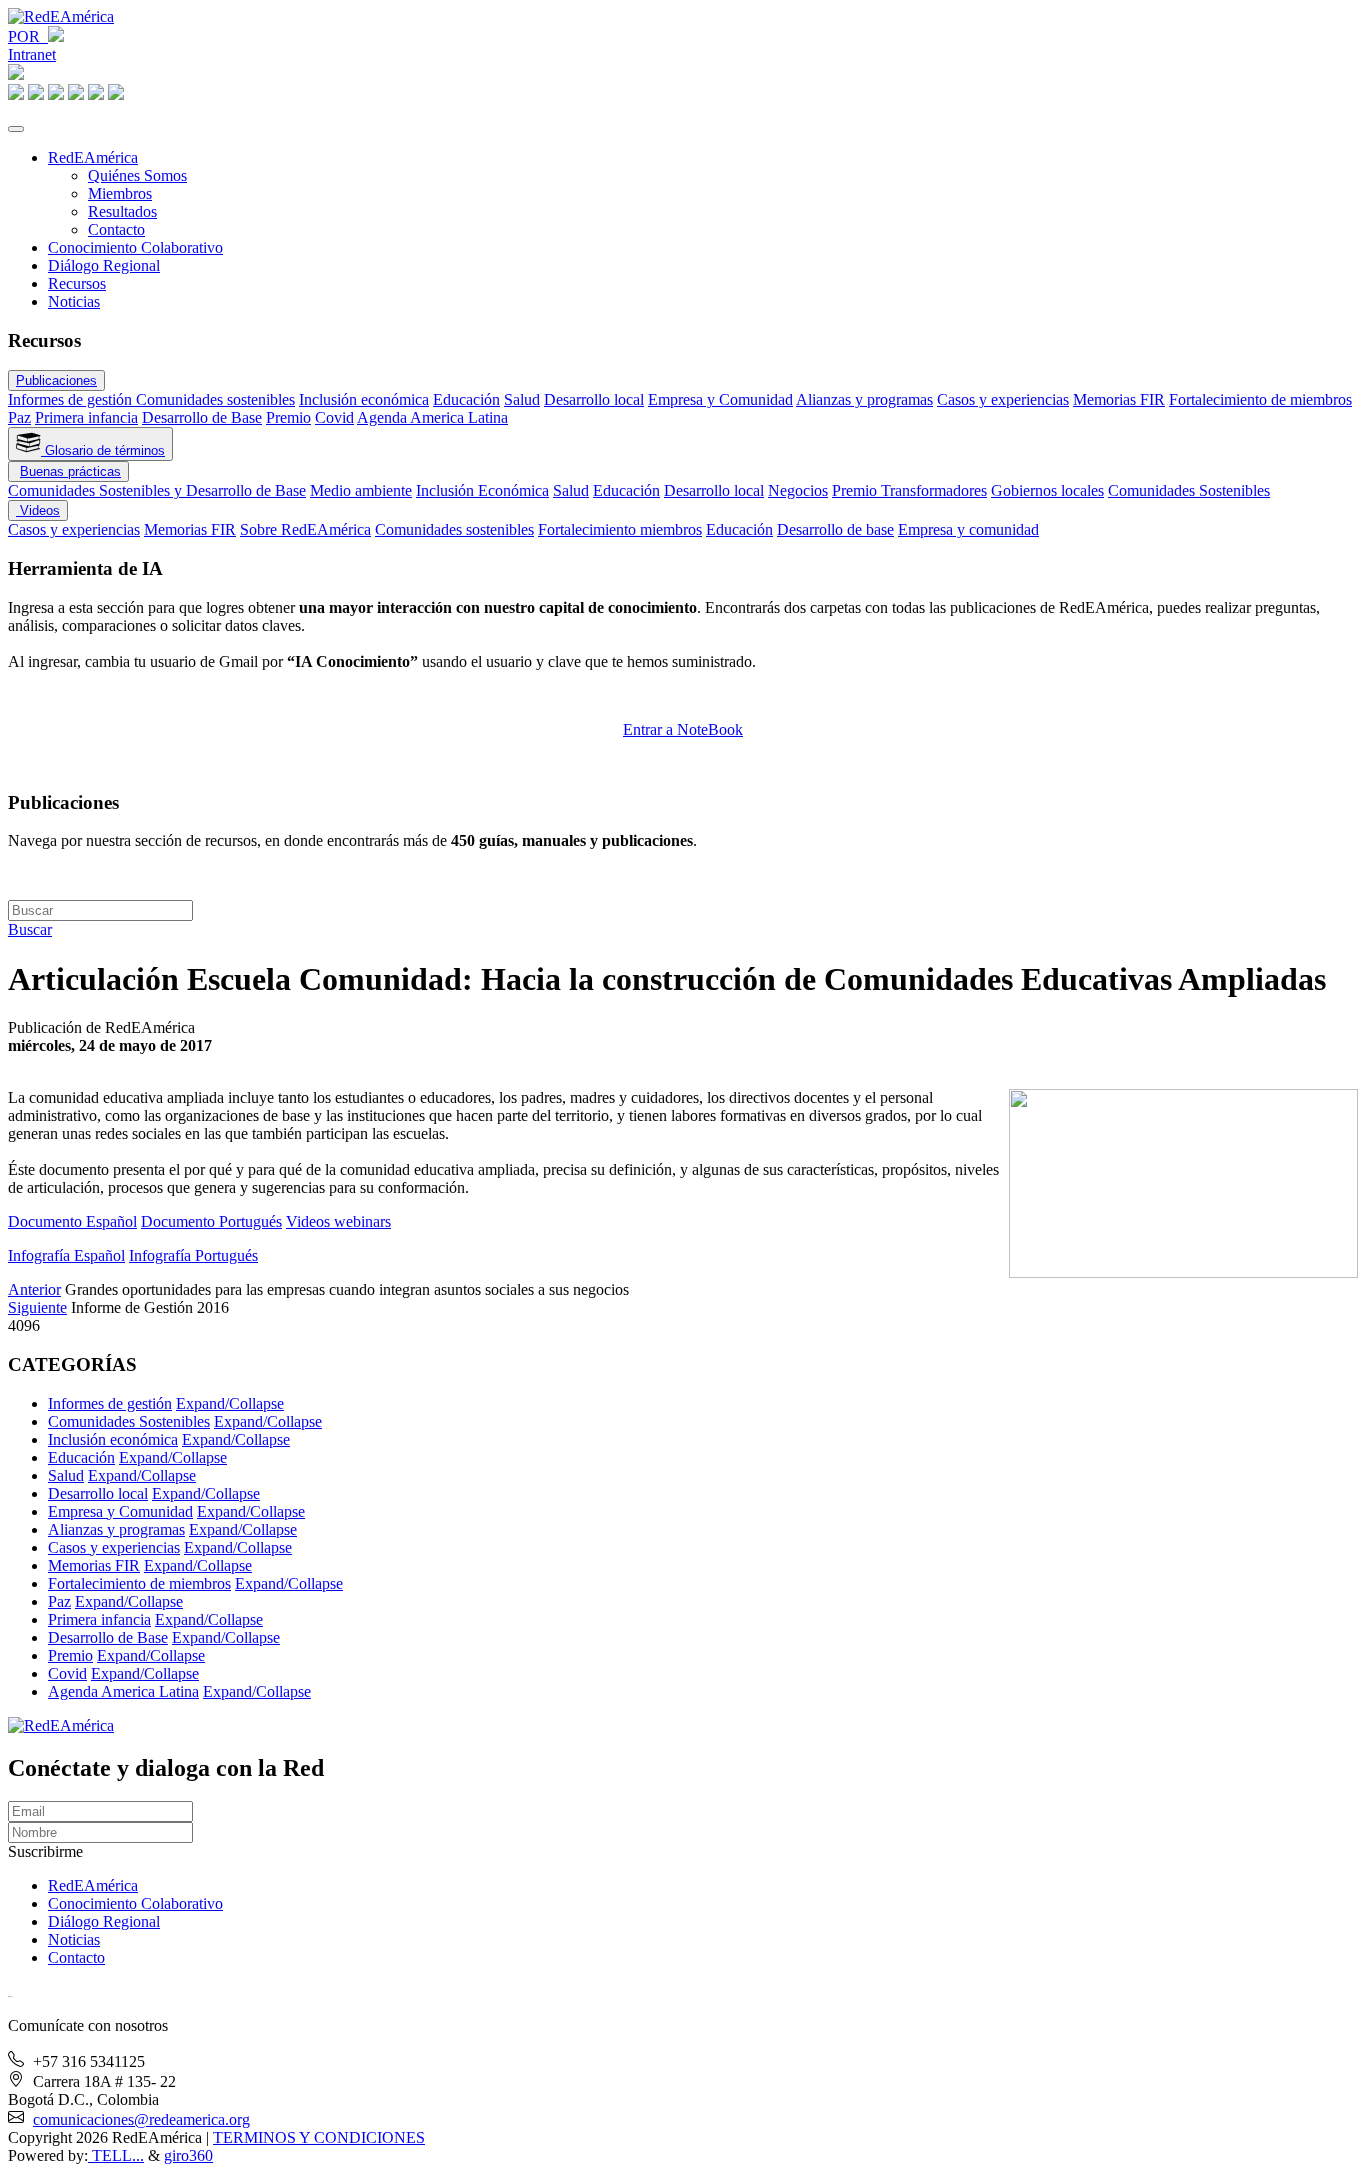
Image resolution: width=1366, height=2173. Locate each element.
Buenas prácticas (70, 471)
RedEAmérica (93, 157)
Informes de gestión (72, 399)
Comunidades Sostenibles (1189, 490)
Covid (334, 417)
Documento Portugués (211, 1221)
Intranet (32, 54)
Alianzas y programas (864, 399)
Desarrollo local (594, 399)
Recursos (77, 283)
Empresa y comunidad (968, 529)
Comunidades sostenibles (215, 399)
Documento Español (72, 1221)
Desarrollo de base (835, 529)
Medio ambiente (361, 490)
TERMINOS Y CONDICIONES (319, 2137)
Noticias (74, 301)
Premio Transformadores (909, 490)
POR (28, 36)
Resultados (122, 211)
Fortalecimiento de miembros (1260, 399)
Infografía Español (66, 1255)
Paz (19, 417)
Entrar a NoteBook (683, 729)
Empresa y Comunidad (720, 399)
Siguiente (37, 1307)
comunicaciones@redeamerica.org (141, 2119)
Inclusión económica (364, 399)
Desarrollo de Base (202, 417)
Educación (466, 399)
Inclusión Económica (482, 490)
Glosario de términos (103, 450)
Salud (522, 399)
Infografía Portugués (193, 1255)
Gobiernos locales (1047, 490)
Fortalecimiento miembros (620, 529)
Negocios (798, 490)
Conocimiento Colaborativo (135, 247)
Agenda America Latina (432, 417)
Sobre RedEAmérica (305, 529)
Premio (288, 417)
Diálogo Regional (104, 265)
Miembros (120, 193)
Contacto (116, 229)
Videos (38, 510)
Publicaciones (56, 380)
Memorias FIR (1119, 399)
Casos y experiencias (1003, 399)
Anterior (34, 1289)
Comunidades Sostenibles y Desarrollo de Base (157, 490)
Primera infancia (86, 417)
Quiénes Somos (137, 175)
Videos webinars (338, 1221)
